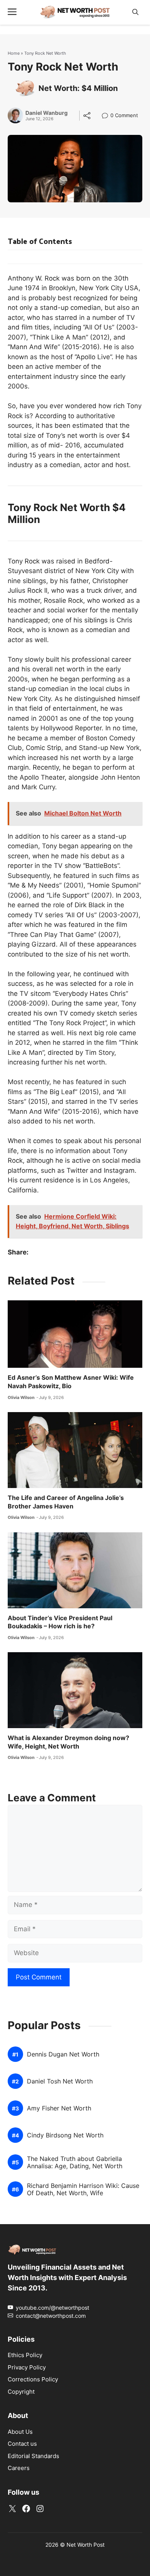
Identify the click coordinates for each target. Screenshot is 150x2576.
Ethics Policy (25, 2355)
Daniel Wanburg (47, 113)
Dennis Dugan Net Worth (63, 2054)
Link (107, 116)
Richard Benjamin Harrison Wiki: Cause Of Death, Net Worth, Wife (83, 2189)
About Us (20, 2432)
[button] (135, 12)
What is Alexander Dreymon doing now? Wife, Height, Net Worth (68, 1742)
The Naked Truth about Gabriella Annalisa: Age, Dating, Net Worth (75, 2162)
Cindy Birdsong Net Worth (65, 2135)
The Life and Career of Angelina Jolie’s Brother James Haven (66, 1502)
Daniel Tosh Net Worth (60, 2081)
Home (14, 53)
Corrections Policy (33, 2379)
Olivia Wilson (21, 1397)
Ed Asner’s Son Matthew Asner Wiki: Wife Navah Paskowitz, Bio (71, 1382)
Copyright (21, 2392)
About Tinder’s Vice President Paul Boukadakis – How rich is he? (60, 1622)
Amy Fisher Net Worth (59, 2108)
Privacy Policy (27, 2367)
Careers (19, 2468)
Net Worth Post (86, 2545)
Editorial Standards (33, 2456)
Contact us (22, 2444)
